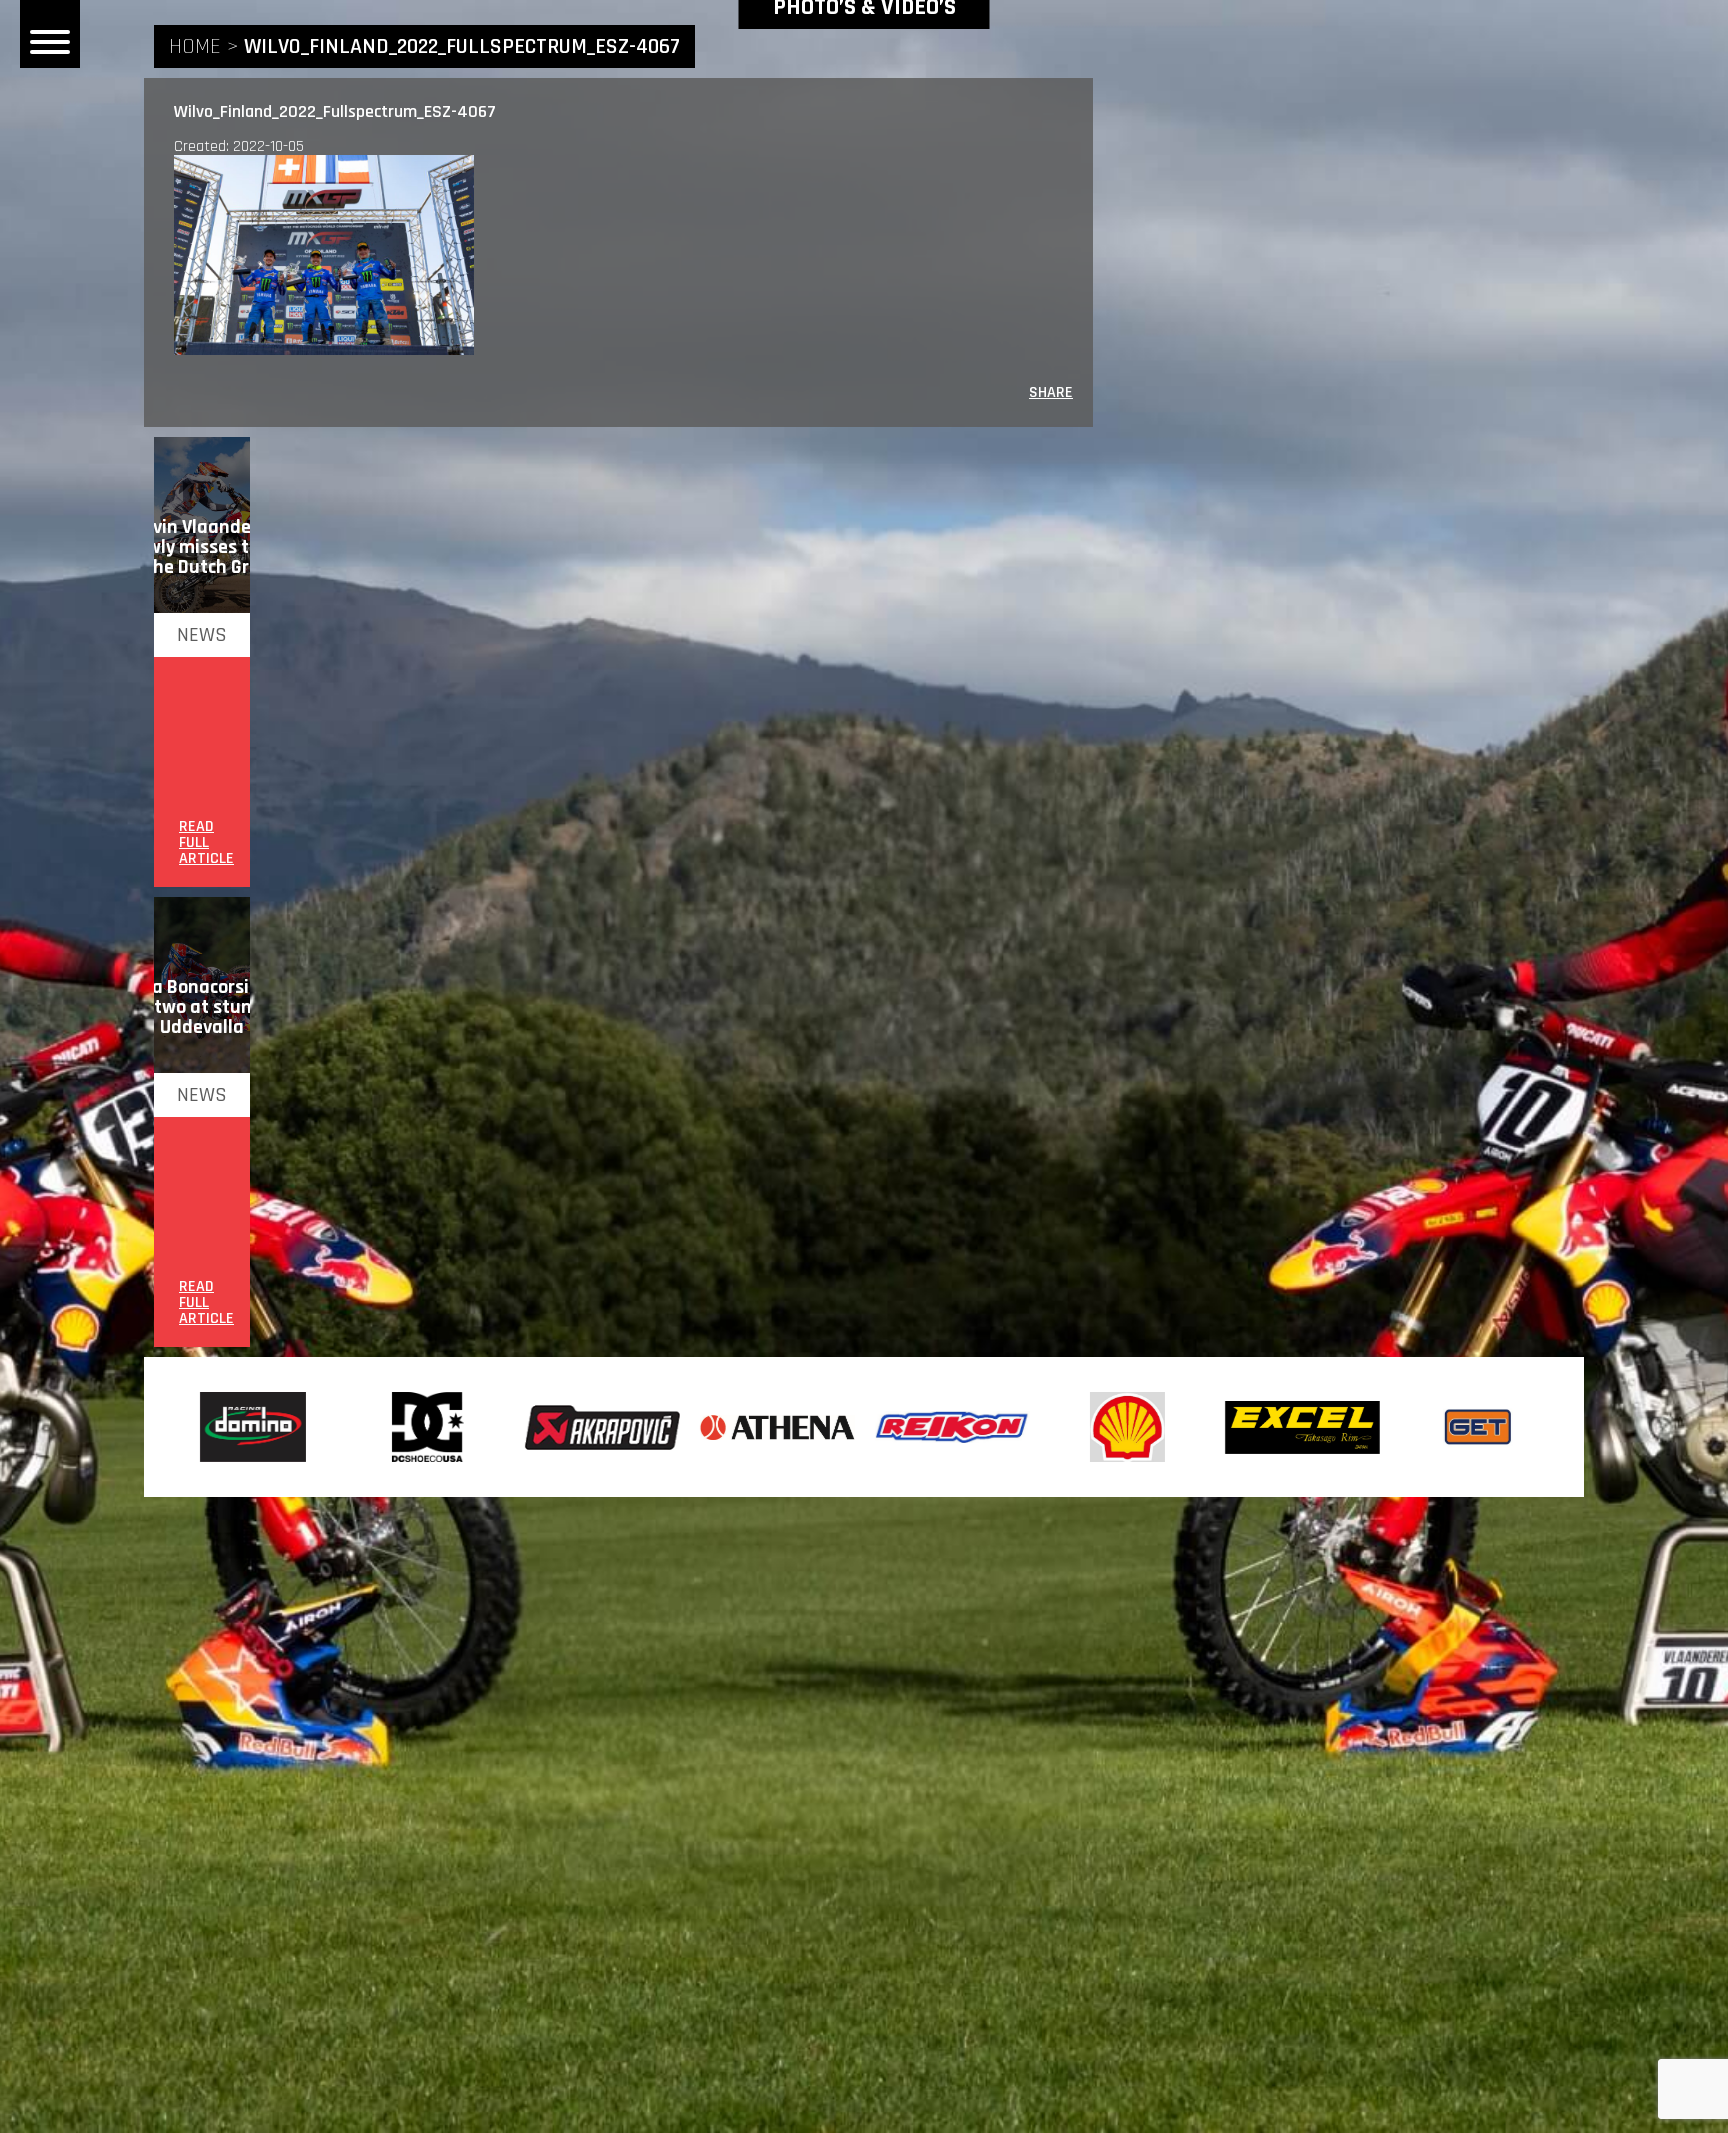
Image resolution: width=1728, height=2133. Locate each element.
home (195, 47)
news (202, 635)
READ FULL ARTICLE (206, 843)
